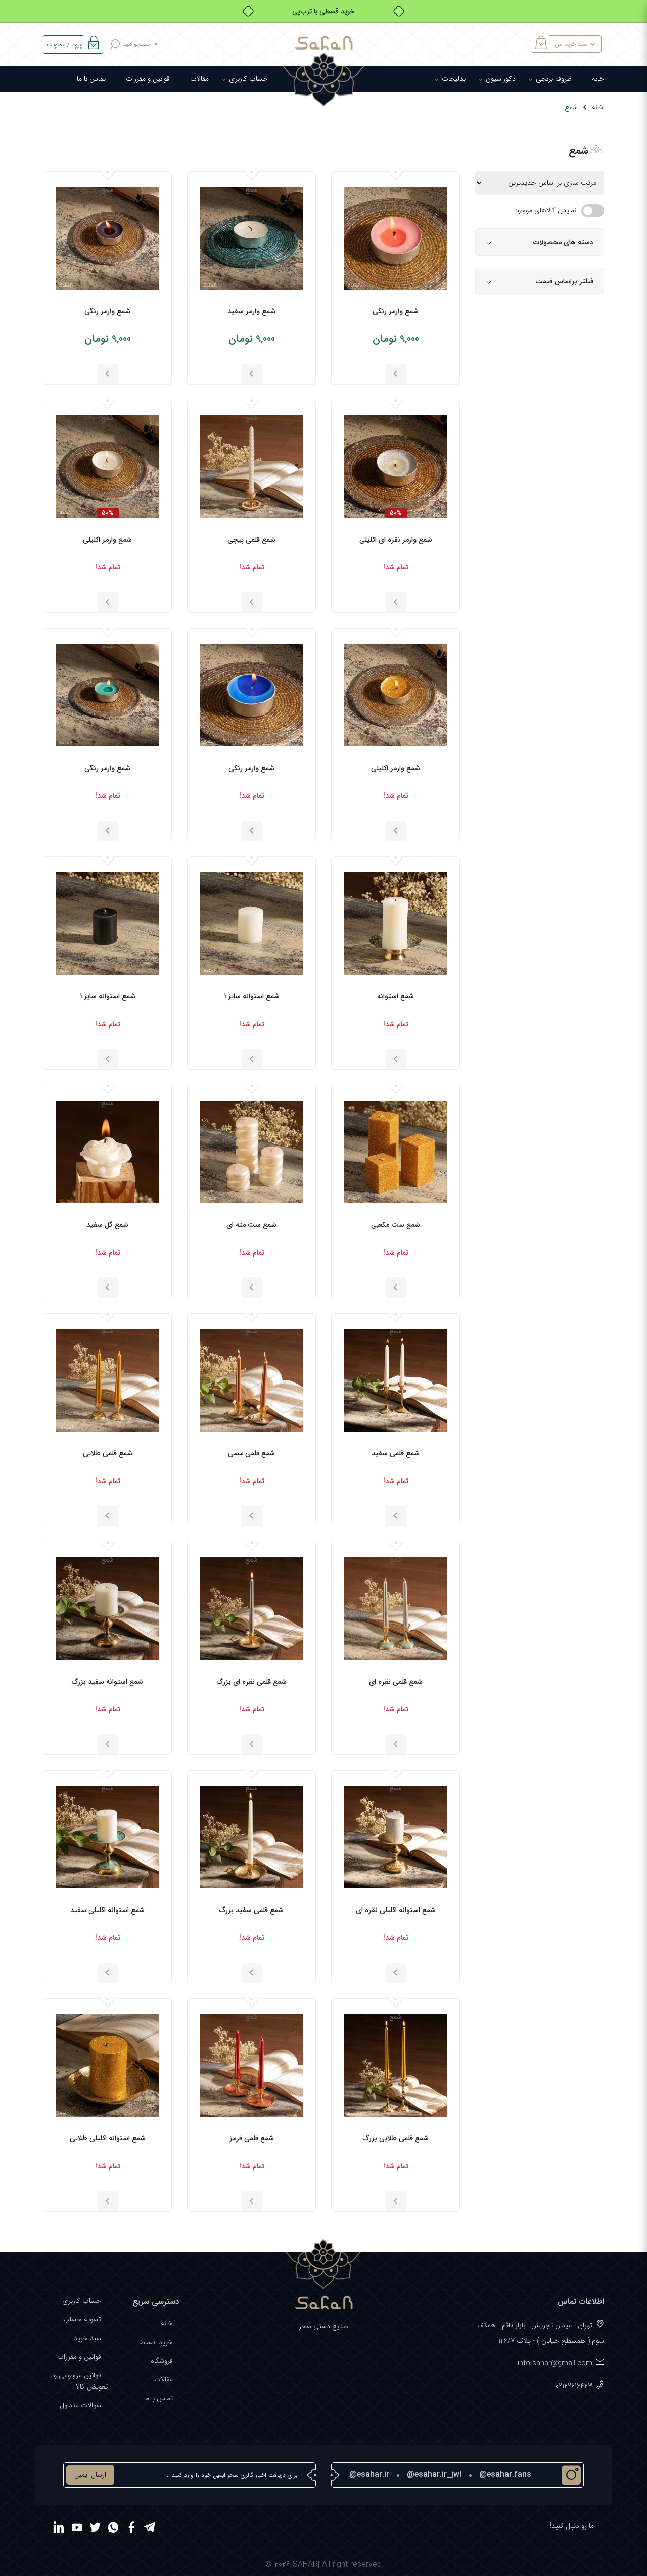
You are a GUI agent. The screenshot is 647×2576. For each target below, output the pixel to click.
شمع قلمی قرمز (252, 2138)
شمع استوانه (396, 996)
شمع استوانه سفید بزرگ (107, 1682)
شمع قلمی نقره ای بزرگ (252, 1682)
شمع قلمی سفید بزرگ (251, 1910)
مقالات (199, 79)
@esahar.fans (505, 2475)
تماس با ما (91, 79)
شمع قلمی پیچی (251, 540)
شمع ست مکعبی (396, 1225)
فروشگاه (162, 2361)
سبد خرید (87, 2338)
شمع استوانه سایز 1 (252, 996)
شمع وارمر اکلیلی (107, 540)
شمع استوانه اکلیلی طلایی (108, 2138)
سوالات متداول (80, 2405)
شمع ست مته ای (251, 1225)
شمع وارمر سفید (251, 311)
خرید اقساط (156, 2342)
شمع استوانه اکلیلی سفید (107, 1910)
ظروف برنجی (554, 79)
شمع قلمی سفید (396, 1453)
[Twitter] (95, 2529)
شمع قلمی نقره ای (396, 1682)
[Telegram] (150, 2529)
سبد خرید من (571, 44)
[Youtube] (77, 2529)
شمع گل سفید (107, 1225)
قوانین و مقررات (148, 79)
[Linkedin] (59, 2529)
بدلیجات (454, 79)
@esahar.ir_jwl (434, 2475)
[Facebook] (131, 2529)
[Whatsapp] (113, 2529)
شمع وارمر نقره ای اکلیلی (396, 540)
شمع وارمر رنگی (396, 311)
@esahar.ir (369, 2475)
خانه (598, 79)
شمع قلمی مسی (251, 1453)
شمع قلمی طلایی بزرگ (396, 2138)
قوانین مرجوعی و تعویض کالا (81, 2381)
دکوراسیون (501, 79)
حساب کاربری (248, 79)
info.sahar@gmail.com (555, 2363)
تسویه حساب (82, 2319)
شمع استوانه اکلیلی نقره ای (396, 1910)
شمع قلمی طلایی (108, 1453)
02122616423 (574, 2386)
